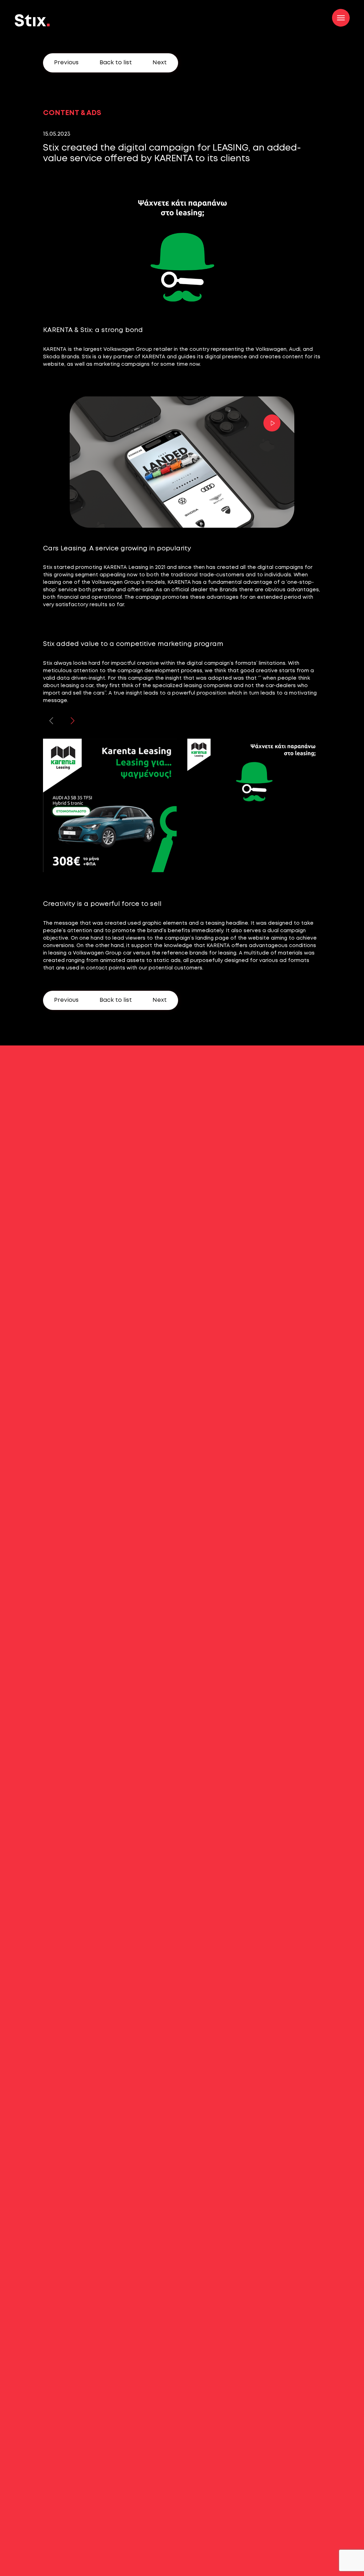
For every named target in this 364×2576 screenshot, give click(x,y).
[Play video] (270, 423)
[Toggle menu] (341, 18)
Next (160, 63)
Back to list (116, 63)
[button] (73, 721)
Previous (66, 63)
